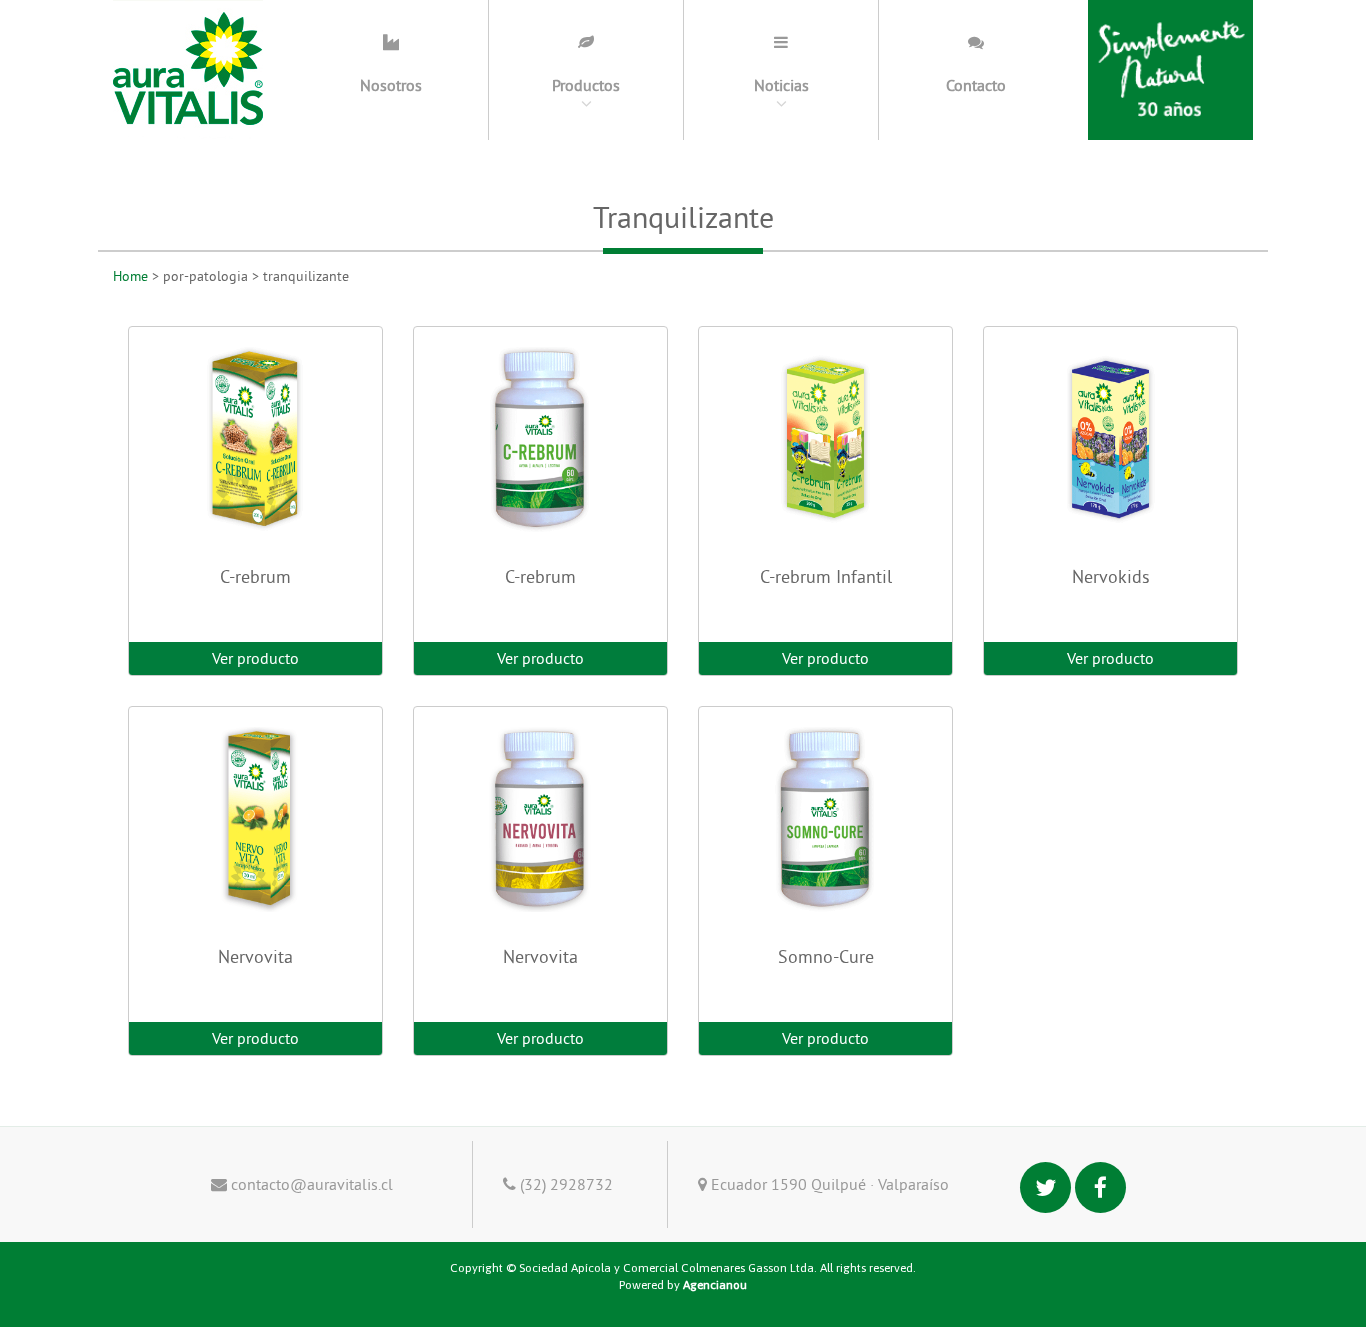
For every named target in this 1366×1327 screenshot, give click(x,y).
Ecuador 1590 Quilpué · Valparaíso (828, 1184)
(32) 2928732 (564, 1184)
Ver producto (255, 658)
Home (130, 276)
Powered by (683, 1285)
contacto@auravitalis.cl (310, 1184)
